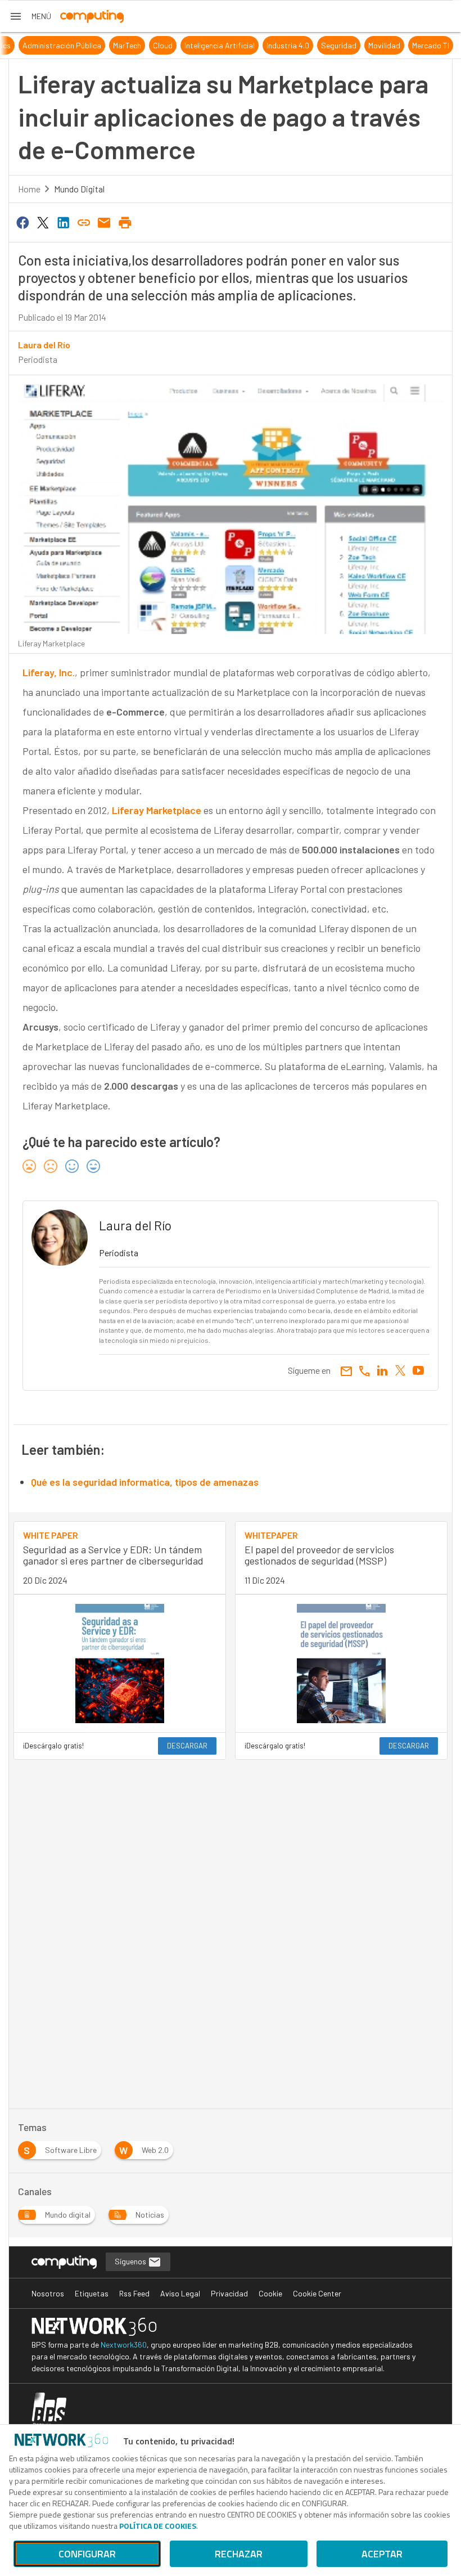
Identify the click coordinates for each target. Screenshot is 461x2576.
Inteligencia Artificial (331, 45)
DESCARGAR (187, 1746)
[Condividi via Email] (105, 222)
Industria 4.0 (400, 45)
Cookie (270, 2293)
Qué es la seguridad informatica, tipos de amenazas (145, 1482)
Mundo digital (79, 189)
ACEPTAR (382, 2554)
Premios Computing (46, 45)
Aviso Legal (180, 2293)
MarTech (239, 45)
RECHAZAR (239, 2554)
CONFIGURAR (87, 2554)
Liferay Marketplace (157, 810)
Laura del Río (44, 345)
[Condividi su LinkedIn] (64, 222)
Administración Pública (174, 45)
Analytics (107, 45)
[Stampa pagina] (125, 222)
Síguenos (131, 2261)
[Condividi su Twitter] (43, 222)
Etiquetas (92, 2293)
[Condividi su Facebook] (22, 222)
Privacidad (229, 2293)
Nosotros (48, 2293)
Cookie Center (317, 2293)
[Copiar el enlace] (84, 222)
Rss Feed (134, 2293)
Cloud (275, 45)
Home (29, 189)
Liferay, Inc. (49, 672)
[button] (30, 16)
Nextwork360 (124, 2345)
